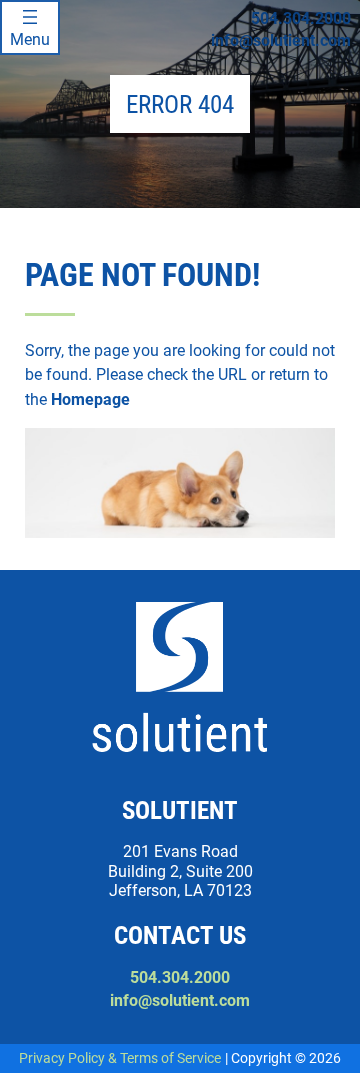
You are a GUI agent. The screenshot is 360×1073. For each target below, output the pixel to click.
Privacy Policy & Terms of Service (120, 1058)
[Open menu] (30, 27)
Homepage (90, 399)
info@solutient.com (281, 40)
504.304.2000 (301, 18)
